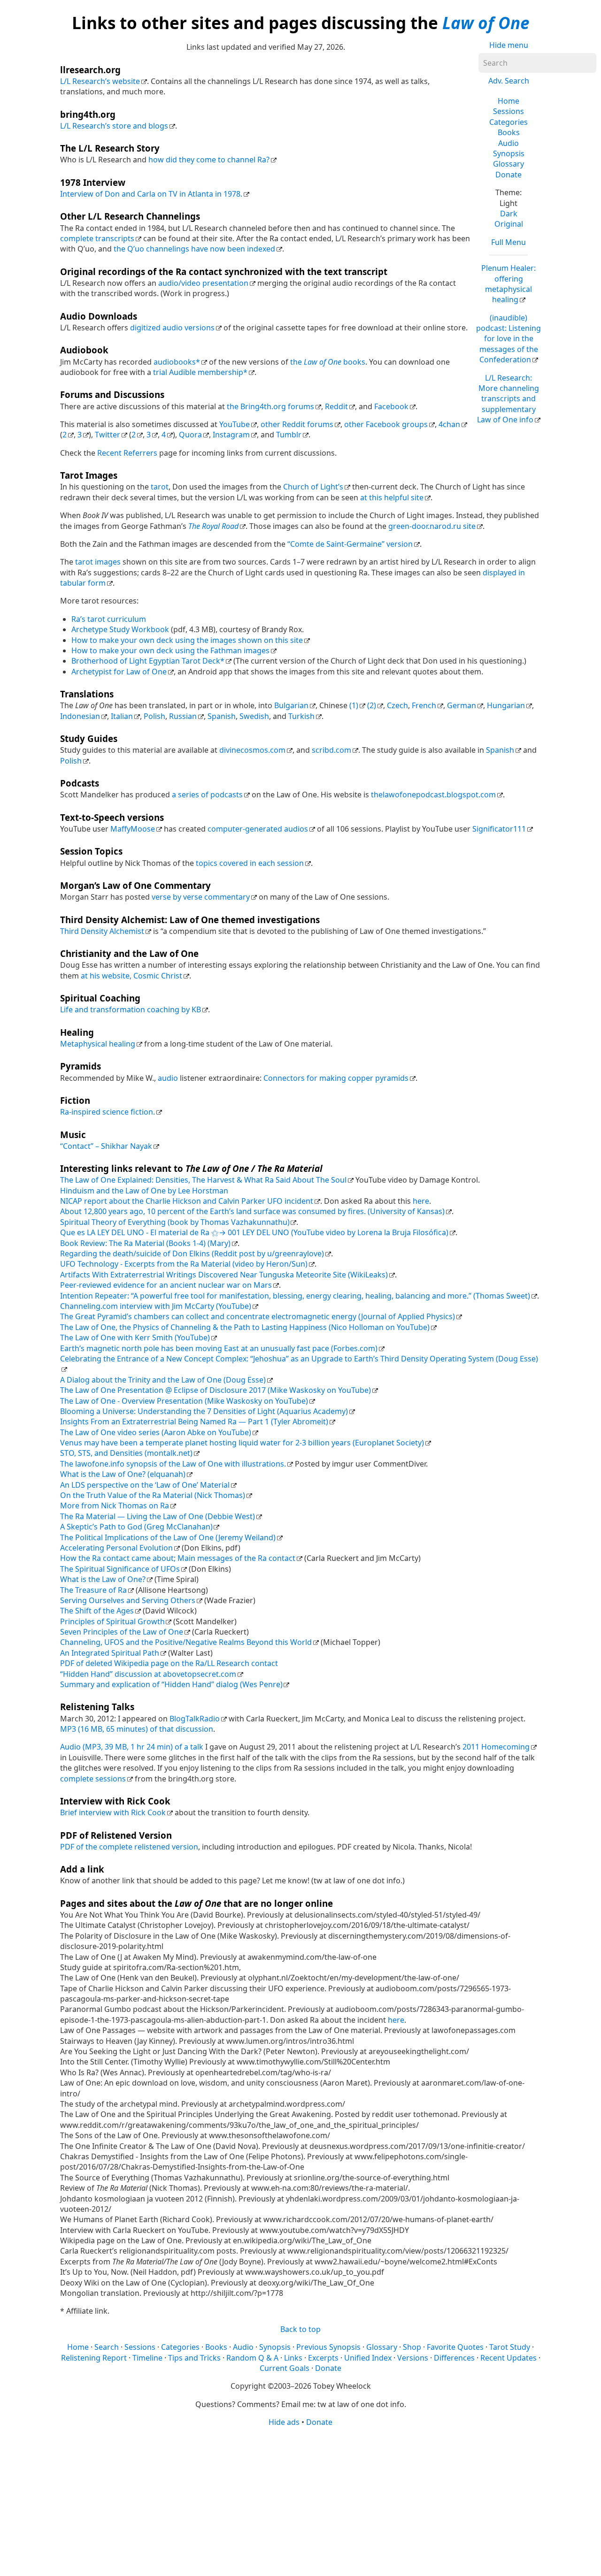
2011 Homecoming (496, 1747)
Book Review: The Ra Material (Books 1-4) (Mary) (145, 1243)
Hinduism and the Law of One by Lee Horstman (144, 1191)
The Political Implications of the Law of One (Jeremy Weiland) (168, 1537)
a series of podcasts (207, 795)
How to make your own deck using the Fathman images (170, 650)
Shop (412, 2347)
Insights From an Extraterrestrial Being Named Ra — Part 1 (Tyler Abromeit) (194, 1422)
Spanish (222, 716)
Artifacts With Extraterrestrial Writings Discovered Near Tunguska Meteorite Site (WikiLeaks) (224, 1275)
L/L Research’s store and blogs (114, 126)
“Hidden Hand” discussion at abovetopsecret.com (148, 1674)
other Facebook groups (386, 424)
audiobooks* (177, 362)
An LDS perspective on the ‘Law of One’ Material (145, 1485)
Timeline (147, 2358)
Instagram (231, 435)
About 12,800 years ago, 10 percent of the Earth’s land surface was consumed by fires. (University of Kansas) (252, 1211)
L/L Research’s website (100, 81)
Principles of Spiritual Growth (112, 1621)
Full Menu (509, 242)
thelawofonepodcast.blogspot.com (433, 795)
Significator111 (499, 829)
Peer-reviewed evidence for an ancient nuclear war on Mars (166, 1285)
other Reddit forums (297, 424)
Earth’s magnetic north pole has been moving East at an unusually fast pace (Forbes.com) (219, 1348)
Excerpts (323, 2358)
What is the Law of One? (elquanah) (123, 1474)
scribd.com (331, 750)
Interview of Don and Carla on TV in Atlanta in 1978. (151, 194)
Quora (190, 435)
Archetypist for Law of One (119, 672)
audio (168, 1078)
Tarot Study (510, 2347)
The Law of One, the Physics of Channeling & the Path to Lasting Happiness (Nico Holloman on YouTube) (245, 1327)
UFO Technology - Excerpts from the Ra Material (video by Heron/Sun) (184, 1264)
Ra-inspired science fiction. (108, 1112)
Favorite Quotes (455, 2347)
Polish (154, 716)
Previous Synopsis (328, 2347)
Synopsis (509, 153)
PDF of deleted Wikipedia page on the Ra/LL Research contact (169, 1663)
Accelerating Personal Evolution (116, 1548)
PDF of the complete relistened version (129, 1847)
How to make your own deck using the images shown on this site (187, 640)
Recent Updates (509, 2358)
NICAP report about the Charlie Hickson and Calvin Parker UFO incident (187, 1201)
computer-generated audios (258, 829)
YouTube (235, 424)
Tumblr (289, 435)
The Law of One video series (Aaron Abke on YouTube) (156, 1432)
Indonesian (80, 716)
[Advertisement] (300, 2501)
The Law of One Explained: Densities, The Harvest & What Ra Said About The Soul (203, 1180)
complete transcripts (97, 238)
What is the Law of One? (103, 1579)
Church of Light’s (313, 487)
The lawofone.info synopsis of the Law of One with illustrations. (173, 1464)
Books (509, 132)
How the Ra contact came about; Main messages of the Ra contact (178, 1558)
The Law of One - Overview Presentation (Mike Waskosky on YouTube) (184, 1401)
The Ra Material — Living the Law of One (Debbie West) (158, 1516)
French (424, 705)
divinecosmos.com (252, 750)
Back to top (300, 2329)
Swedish (254, 716)
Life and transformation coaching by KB (131, 1009)
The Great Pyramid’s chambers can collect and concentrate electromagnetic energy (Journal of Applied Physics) (258, 1316)
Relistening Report (94, 2358)
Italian (122, 716)
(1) (354, 705)
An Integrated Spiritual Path (110, 1653)
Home (509, 101)
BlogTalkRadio (195, 1719)
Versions (413, 2358)
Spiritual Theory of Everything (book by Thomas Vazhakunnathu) (175, 1222)
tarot (160, 487)
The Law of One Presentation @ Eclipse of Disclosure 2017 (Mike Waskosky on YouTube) (216, 1390)
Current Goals (285, 2368)
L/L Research (508, 399)
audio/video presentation (203, 283)
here (421, 1201)
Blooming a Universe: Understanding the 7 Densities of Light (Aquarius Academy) (204, 1411)
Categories (509, 122)
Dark (509, 214)
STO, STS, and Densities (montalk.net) (126, 1453)
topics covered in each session (250, 863)
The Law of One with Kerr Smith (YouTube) (135, 1338)
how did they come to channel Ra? (209, 160)
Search (107, 2347)
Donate (509, 175)
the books (328, 362)
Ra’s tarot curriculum (109, 619)
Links (293, 2358)
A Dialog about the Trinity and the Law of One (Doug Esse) (163, 1380)
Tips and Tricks (194, 2358)
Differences (454, 2358)
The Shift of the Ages (97, 1611)
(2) (372, 705)
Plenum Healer (509, 284)
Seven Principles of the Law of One (122, 1632)
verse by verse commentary (201, 897)
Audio (509, 143)
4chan (449, 424)
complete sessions (93, 1779)
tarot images (98, 562)
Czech (397, 705)
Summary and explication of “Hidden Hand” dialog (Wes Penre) (171, 1684)
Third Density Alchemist (102, 931)
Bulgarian (291, 705)
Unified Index (368, 2358)
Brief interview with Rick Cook (113, 1812)
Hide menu (509, 45)
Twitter (108, 435)
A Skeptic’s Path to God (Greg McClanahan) (136, 1527)
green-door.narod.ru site (432, 526)
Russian (183, 716)
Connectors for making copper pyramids (336, 1078)
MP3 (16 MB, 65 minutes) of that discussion (137, 1729)
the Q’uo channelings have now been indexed (194, 249)
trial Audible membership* (200, 372)
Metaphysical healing (98, 1044)
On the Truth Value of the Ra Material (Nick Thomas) (153, 1495)
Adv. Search (509, 81)
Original (509, 224)
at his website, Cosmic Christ (131, 976)
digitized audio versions (172, 328)
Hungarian (506, 705)
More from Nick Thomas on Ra (115, 1506)
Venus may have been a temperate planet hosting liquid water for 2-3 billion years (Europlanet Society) (242, 1443)
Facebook (391, 406)
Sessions (509, 111)
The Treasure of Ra (93, 1590)
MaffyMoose (133, 829)
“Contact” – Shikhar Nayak (106, 1146)
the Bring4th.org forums (270, 406)
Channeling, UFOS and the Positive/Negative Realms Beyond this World (186, 1642)
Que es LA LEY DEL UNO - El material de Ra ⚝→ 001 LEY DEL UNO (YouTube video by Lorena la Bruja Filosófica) (254, 1232)
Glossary (509, 164)
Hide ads (284, 2422)
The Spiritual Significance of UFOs (120, 1569)
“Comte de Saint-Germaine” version (350, 544)
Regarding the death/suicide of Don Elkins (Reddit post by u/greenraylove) (192, 1254)
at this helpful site (392, 497)
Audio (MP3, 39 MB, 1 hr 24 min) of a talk (132, 1747)
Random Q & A (252, 2358)
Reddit (336, 406)
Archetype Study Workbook (120, 629)
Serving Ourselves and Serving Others (128, 1600)
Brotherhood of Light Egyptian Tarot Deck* (148, 661)
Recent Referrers (127, 453)
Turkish (301, 716)
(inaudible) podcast (509, 339)
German (462, 705)
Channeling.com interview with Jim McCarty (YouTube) (156, 1306)
